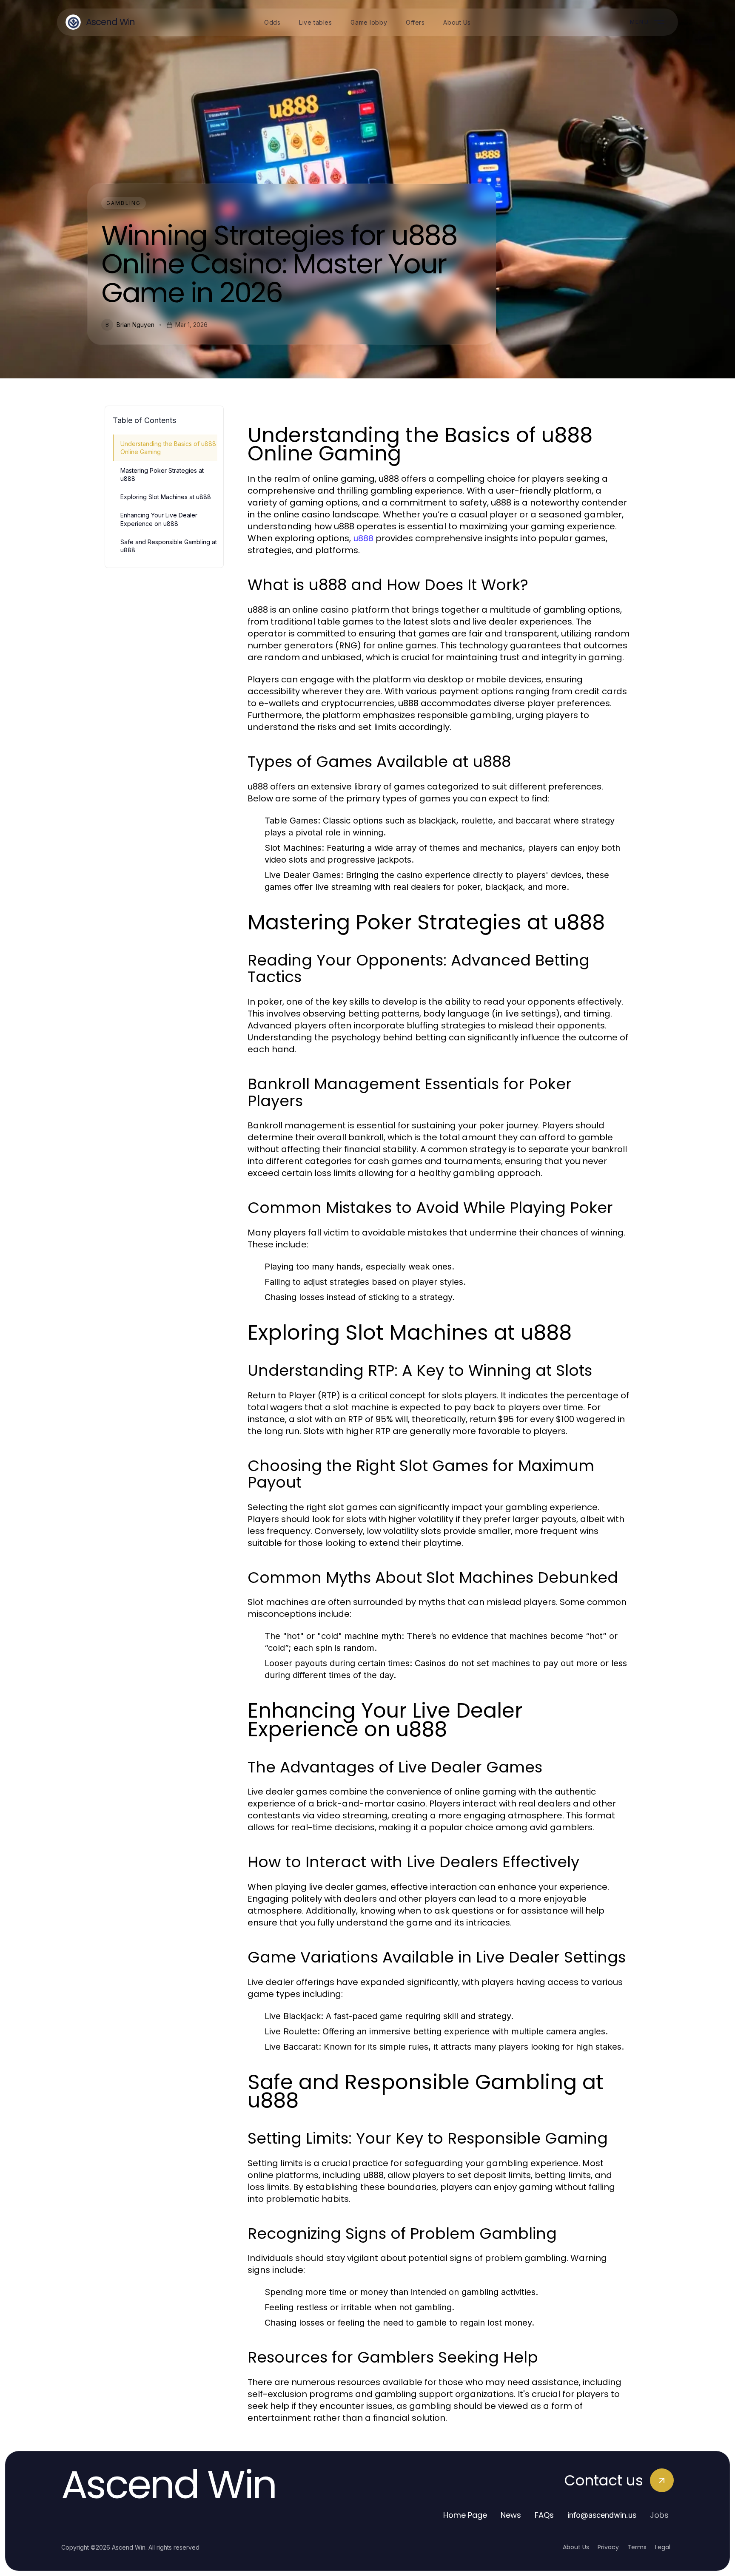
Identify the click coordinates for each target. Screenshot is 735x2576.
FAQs (544, 2515)
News (511, 2515)
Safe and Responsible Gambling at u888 (169, 546)
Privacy (608, 2547)
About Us (576, 2547)
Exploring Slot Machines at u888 (166, 497)
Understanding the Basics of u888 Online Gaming (168, 448)
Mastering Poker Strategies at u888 (162, 474)
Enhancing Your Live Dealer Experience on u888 (159, 519)
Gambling (124, 203)
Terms (637, 2547)
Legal (663, 2547)
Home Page (465, 2515)
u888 (363, 538)
